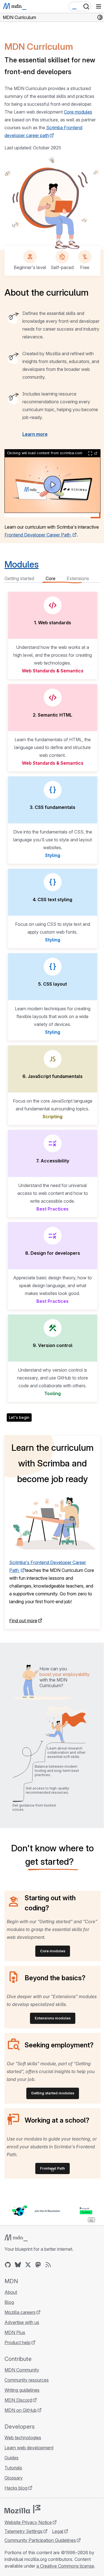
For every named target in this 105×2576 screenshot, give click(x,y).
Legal (58, 2531)
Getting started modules (53, 2093)
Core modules (78, 112)
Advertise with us (22, 2322)
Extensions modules (53, 2018)
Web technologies (23, 2438)
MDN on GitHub (21, 2410)
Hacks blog (16, 2488)
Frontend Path (53, 2168)
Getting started (19, 578)
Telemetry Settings (24, 2531)
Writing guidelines (22, 2390)
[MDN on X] (28, 2265)
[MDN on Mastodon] (38, 2265)
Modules (22, 564)
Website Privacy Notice (28, 2522)
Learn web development (29, 2448)
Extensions (78, 578)
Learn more (35, 434)
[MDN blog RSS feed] (48, 2265)
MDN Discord (18, 2400)
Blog (9, 2302)
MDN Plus (15, 2332)
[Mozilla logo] (22, 2509)
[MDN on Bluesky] (18, 2265)
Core (51, 578)
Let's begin (19, 1417)
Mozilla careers (20, 2312)
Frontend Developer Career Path (38, 535)
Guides (11, 2458)
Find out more (23, 1621)
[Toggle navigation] (99, 6)
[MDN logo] (16, 2238)
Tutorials (13, 2468)
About (11, 2292)
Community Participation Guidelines (40, 2540)
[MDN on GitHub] (8, 2265)
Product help (17, 2342)
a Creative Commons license (65, 2566)
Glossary (14, 2478)
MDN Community (22, 2370)
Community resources (27, 2380)
